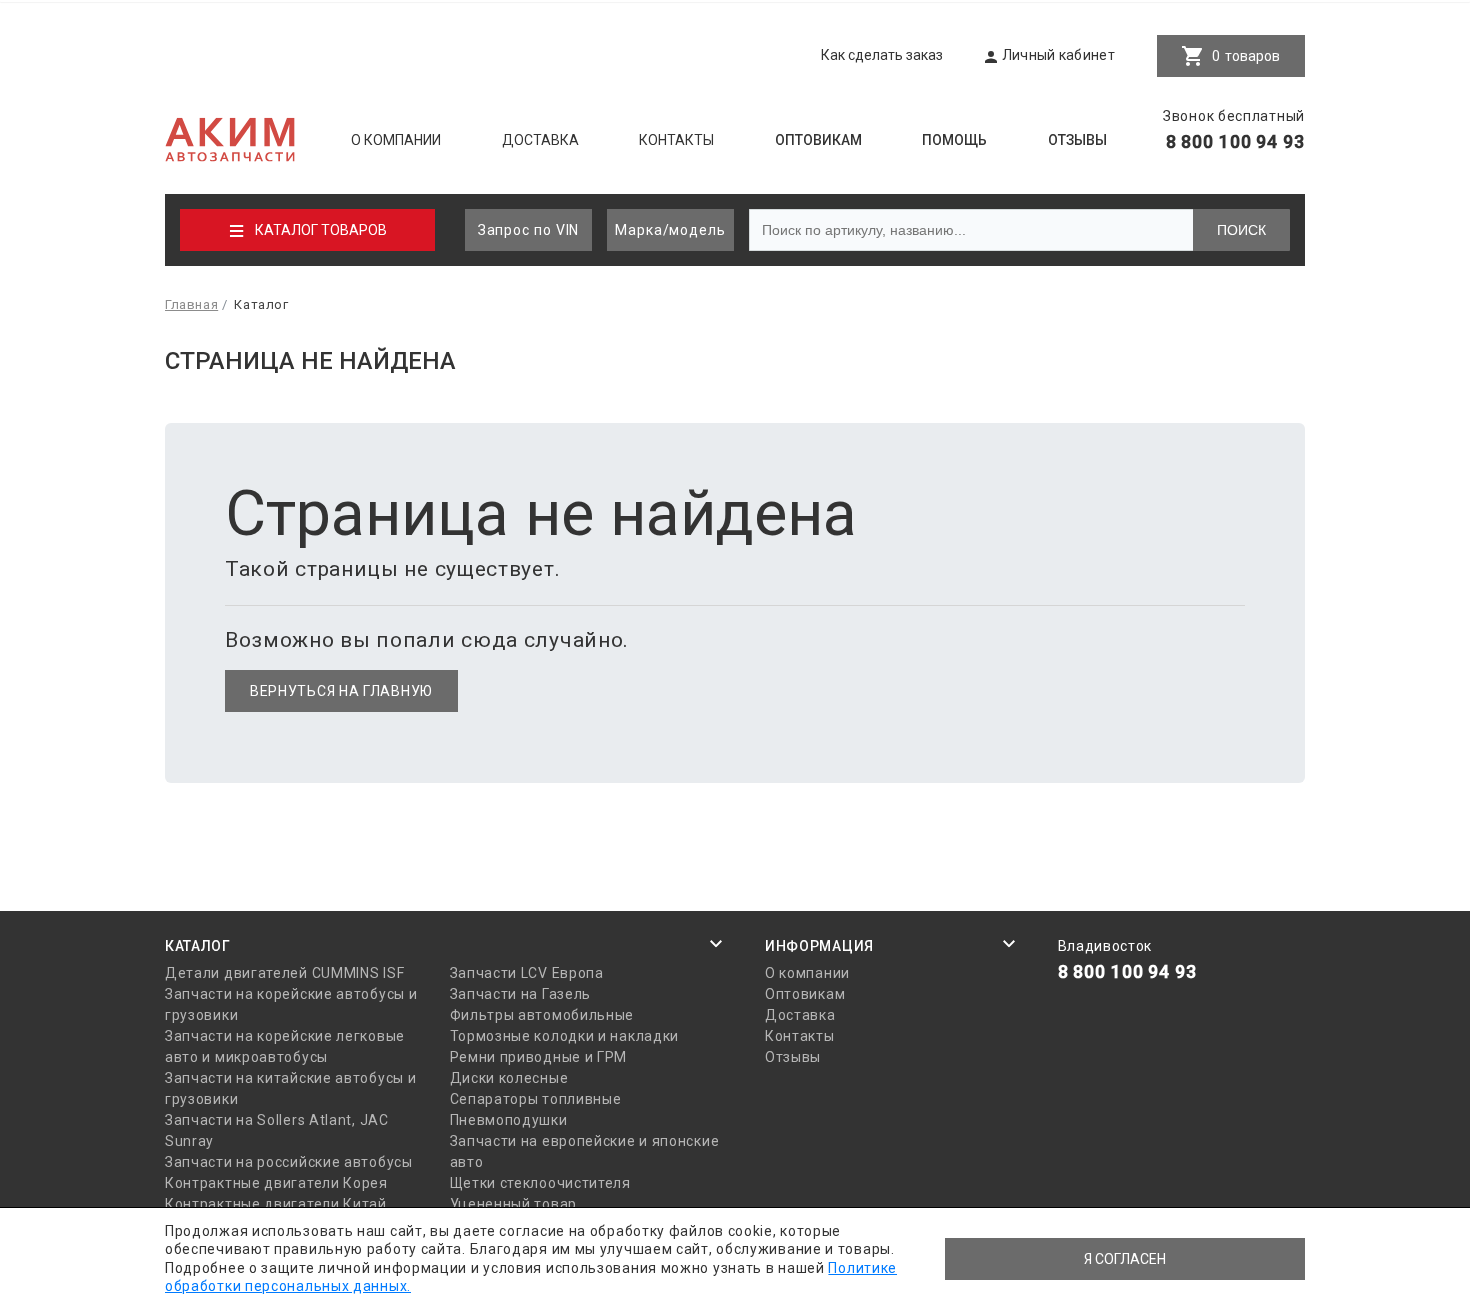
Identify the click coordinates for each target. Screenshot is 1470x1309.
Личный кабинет (1058, 55)
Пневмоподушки (509, 1120)
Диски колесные (509, 1078)
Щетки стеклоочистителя (540, 1183)
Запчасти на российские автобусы (289, 1162)
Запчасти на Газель (521, 994)
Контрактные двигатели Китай (276, 1204)
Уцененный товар (514, 1204)
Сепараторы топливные (536, 1099)
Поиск (1241, 230)
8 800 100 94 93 (1236, 141)
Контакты (676, 140)
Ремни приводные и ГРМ (539, 1057)
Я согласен (1125, 1259)
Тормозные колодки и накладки (565, 1036)
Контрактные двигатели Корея (276, 1183)
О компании (396, 140)
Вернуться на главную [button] (341, 691)
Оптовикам (818, 140)
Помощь (954, 140)
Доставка (540, 140)
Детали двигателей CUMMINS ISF (284, 973)
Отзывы (1077, 140)
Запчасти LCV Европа (527, 973)
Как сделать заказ (882, 55)
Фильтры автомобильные (542, 1015)
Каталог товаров (321, 230)
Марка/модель (670, 230)
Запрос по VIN (529, 230)
